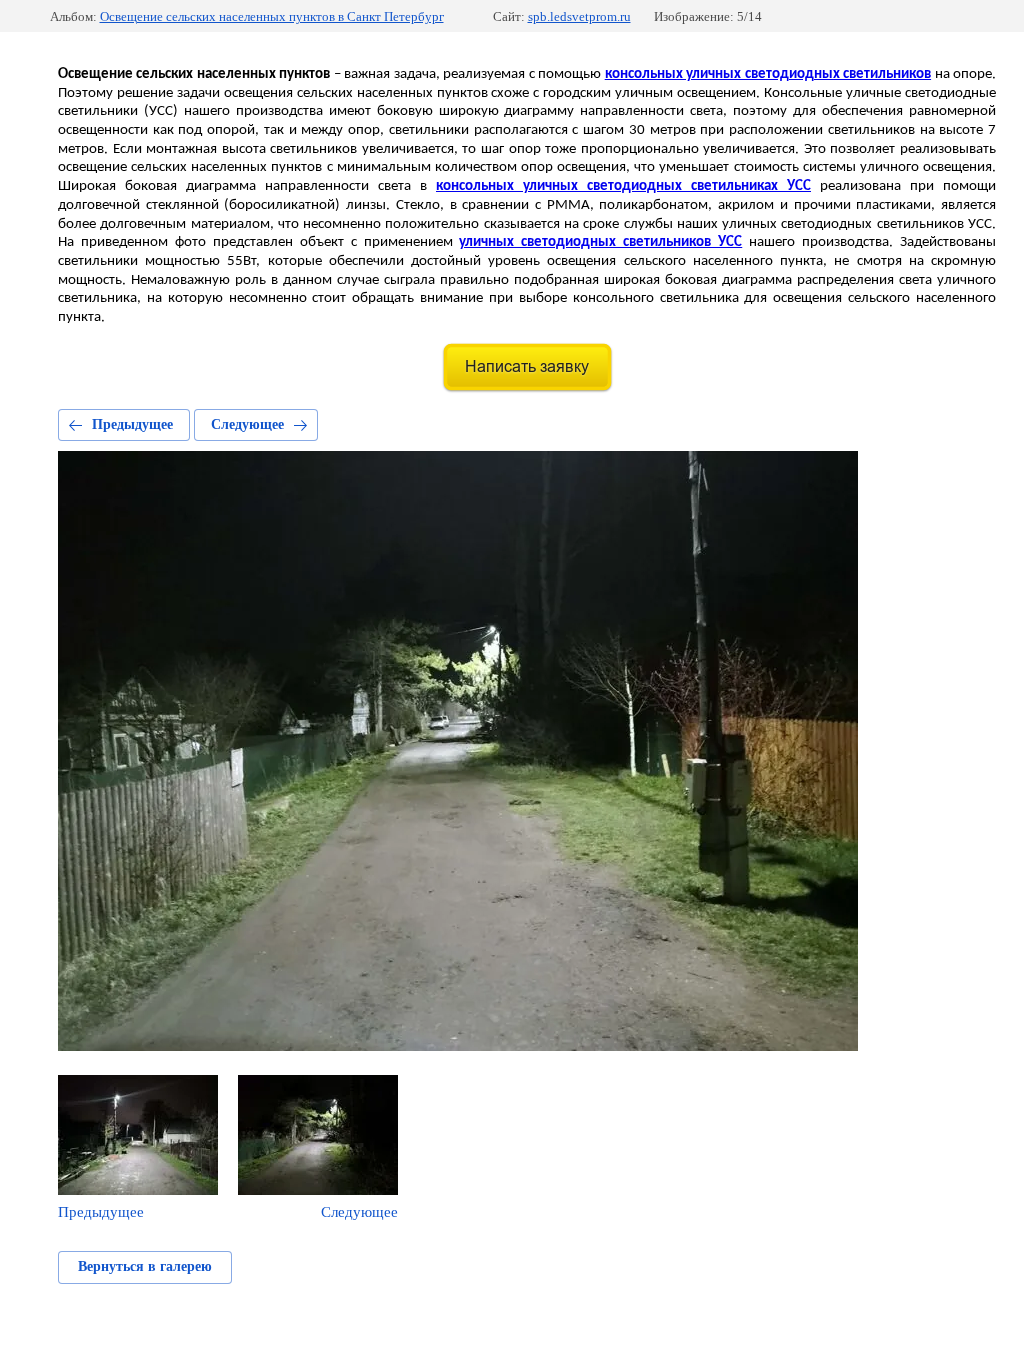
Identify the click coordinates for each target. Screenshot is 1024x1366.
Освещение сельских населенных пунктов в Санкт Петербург (272, 16)
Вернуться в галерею (145, 1266)
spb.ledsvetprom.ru (579, 16)
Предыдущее (132, 424)
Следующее (247, 424)
